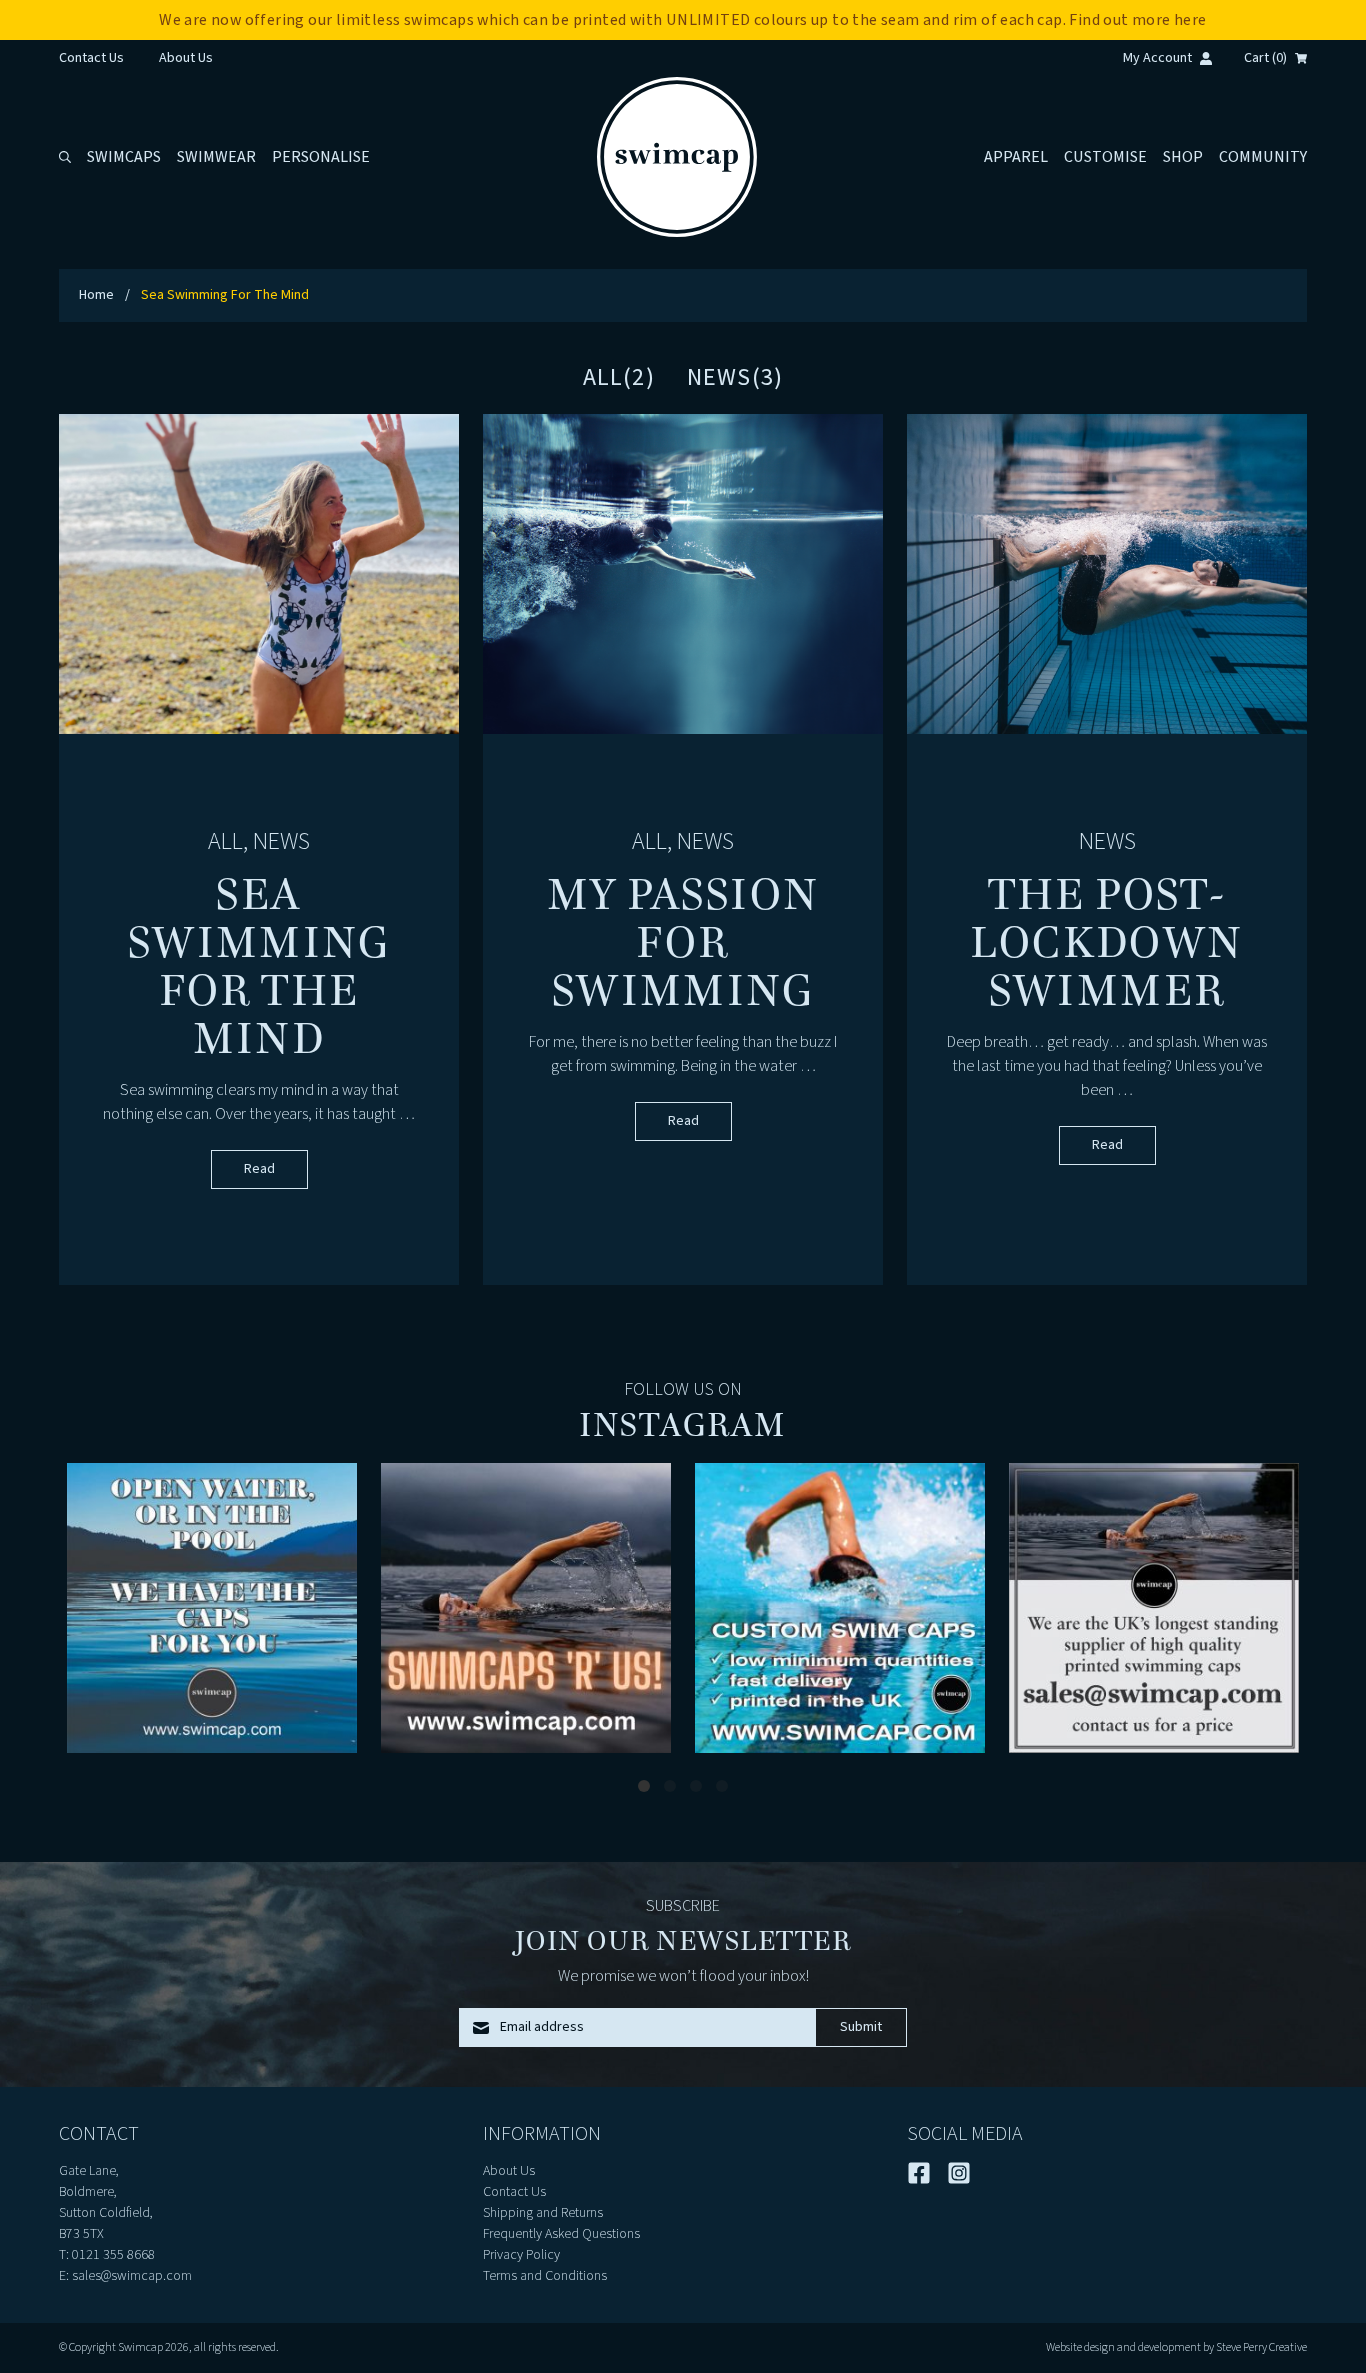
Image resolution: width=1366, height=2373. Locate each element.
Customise (1105, 157)
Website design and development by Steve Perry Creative (1176, 2347)
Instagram (683, 1425)
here (1190, 20)
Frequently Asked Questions (561, 2234)
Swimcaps (124, 157)
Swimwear (216, 157)
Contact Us (91, 58)
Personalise (321, 157)
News (281, 841)
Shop (1183, 157)
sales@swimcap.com (132, 2276)
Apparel (1016, 157)
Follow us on (683, 1389)
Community (1263, 157)
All (225, 841)
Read (259, 1169)
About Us (186, 58)
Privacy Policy (521, 2255)
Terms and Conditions (545, 2276)
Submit (861, 2027)
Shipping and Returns (543, 2213)
